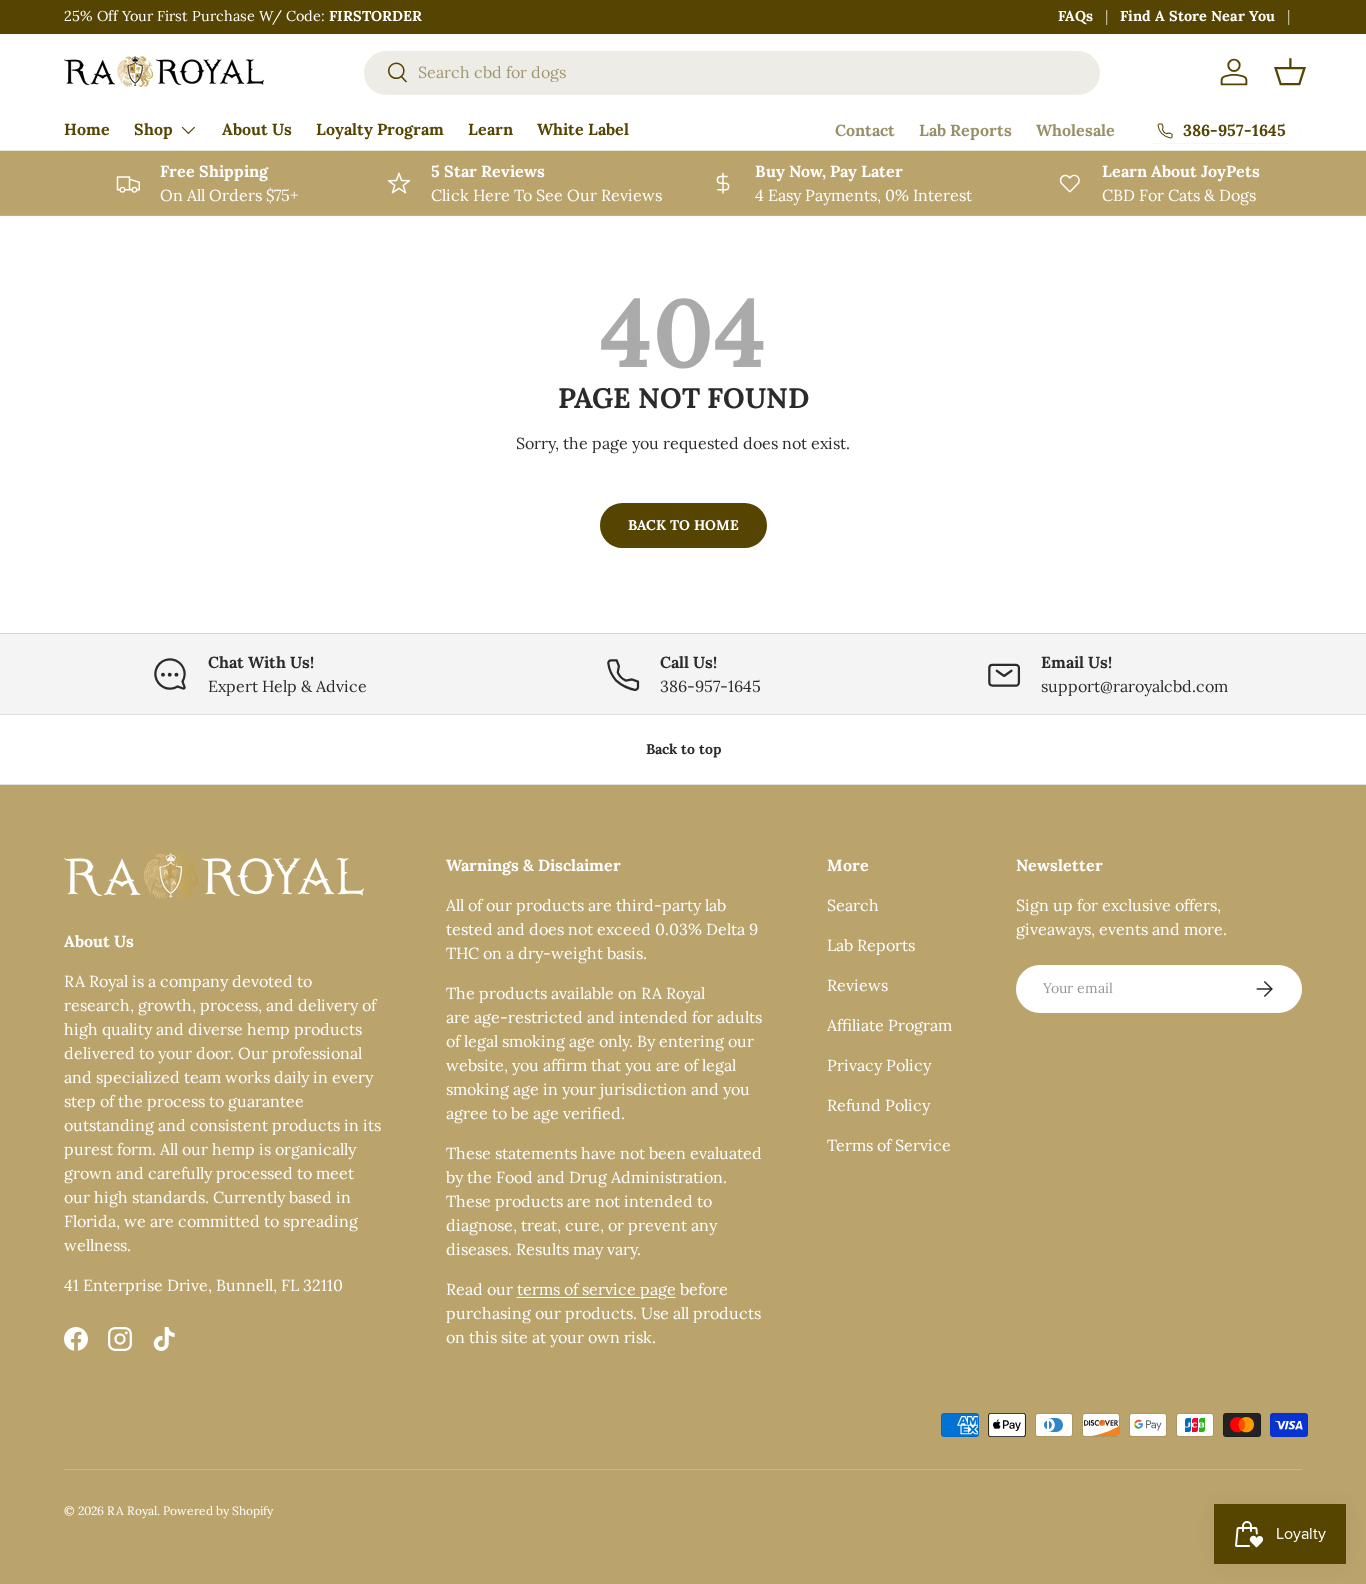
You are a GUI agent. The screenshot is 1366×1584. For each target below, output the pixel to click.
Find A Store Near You (1197, 16)
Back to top (683, 749)
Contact (865, 130)
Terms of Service (889, 1145)
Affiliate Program (889, 1025)
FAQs (1075, 16)
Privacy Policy (879, 1065)
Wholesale (1075, 130)
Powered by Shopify (218, 1510)
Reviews (857, 985)
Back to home (683, 525)
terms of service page (596, 1289)
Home (87, 129)
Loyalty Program (380, 129)
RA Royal (132, 1510)
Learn (490, 129)
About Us (257, 129)
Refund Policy (878, 1105)
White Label (583, 129)
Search (853, 905)
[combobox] (732, 72)
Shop (153, 129)
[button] (1290, 72)
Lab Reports (965, 130)
